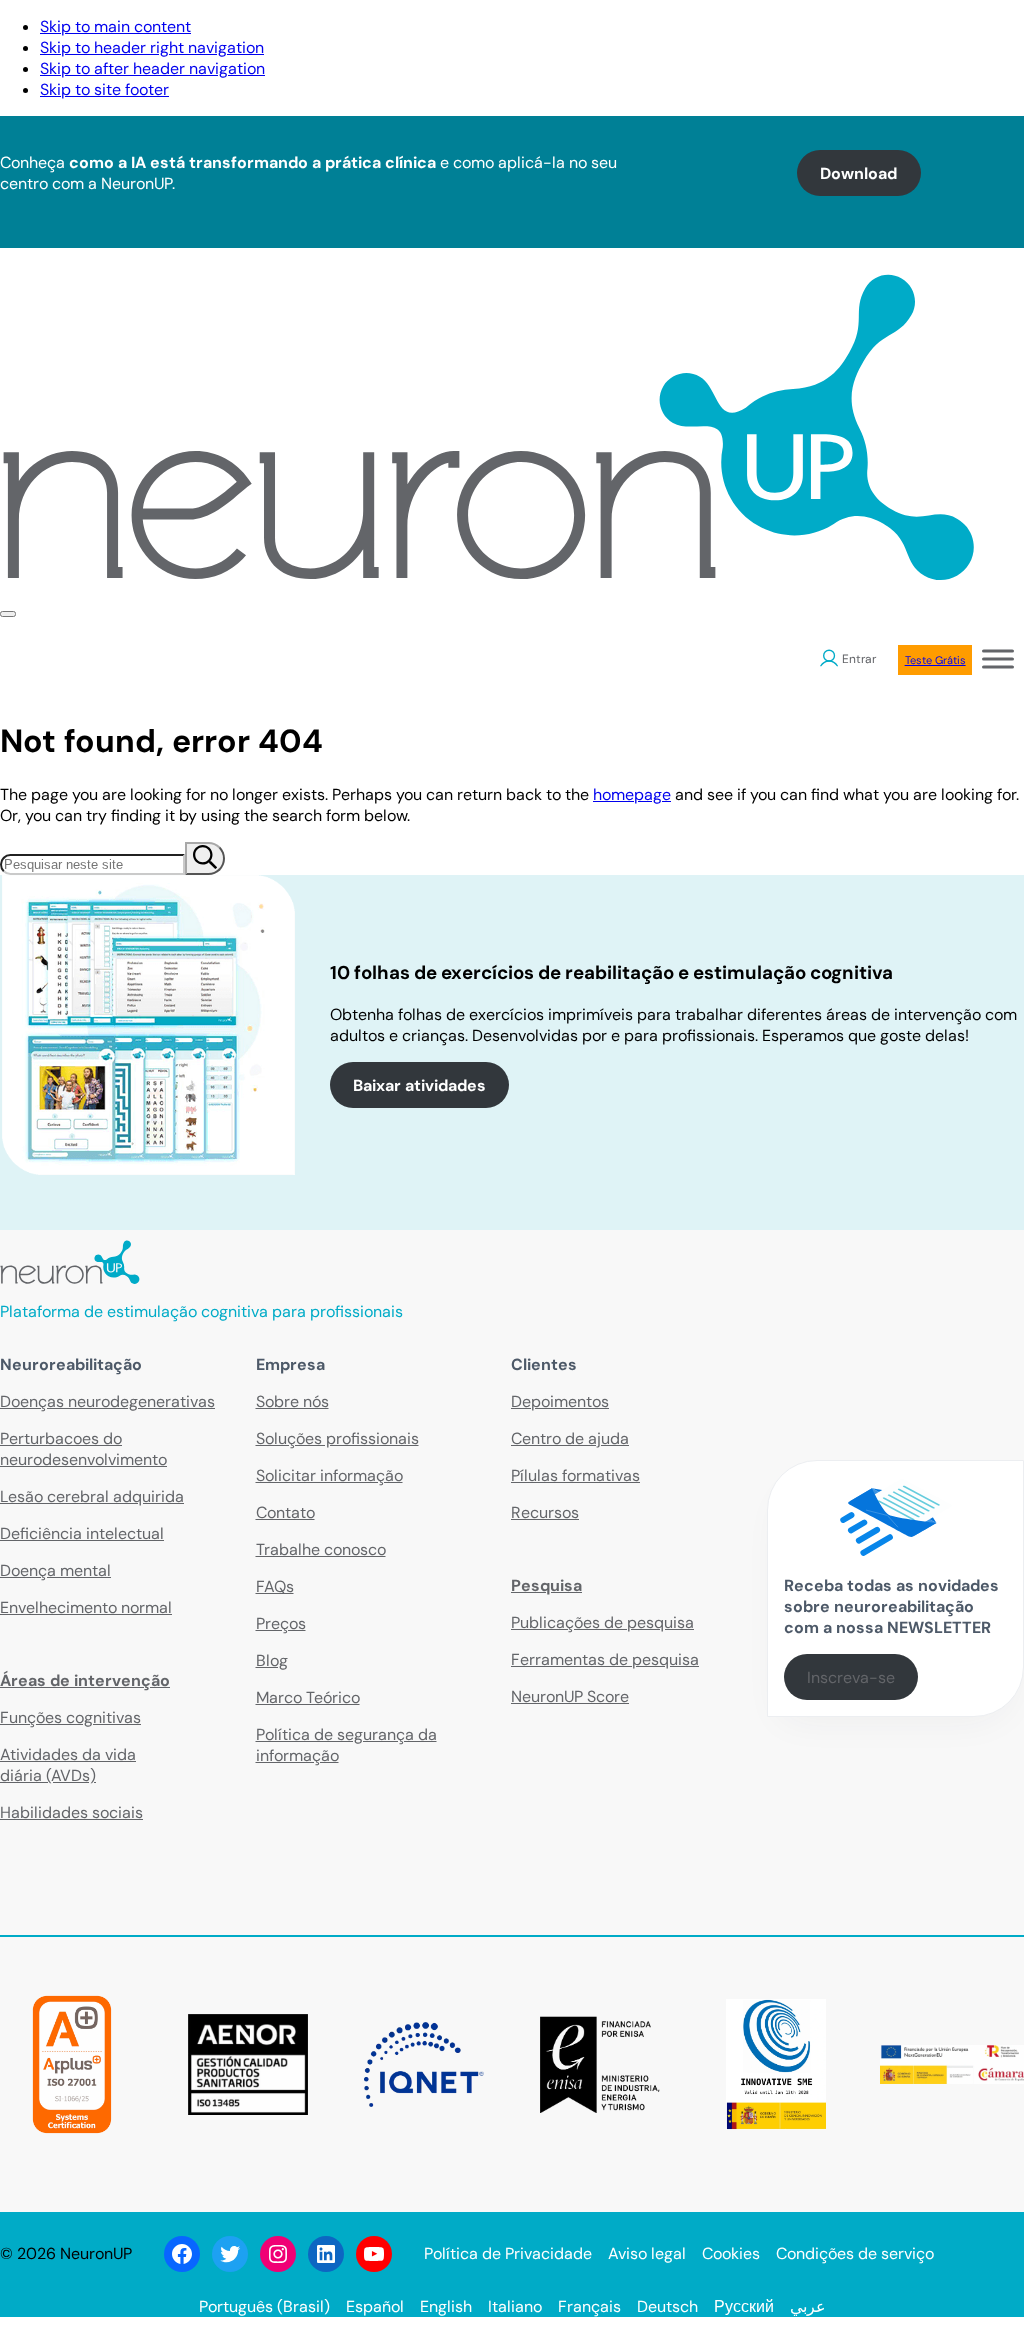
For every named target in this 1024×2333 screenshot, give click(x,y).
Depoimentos (560, 1401)
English (446, 2306)
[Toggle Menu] (998, 658)
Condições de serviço (855, 2253)
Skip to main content (115, 26)
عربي (808, 2306)
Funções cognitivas (70, 1717)
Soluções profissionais (337, 1438)
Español (375, 2306)
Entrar (859, 659)
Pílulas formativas (575, 1475)
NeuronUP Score (570, 1696)
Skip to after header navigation (152, 68)
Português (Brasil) (264, 2306)
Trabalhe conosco (321, 1549)
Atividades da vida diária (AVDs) (68, 1765)
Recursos (545, 1512)
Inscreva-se (851, 1677)
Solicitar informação (329, 1475)
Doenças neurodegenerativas (107, 1401)
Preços (281, 1623)
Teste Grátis (935, 660)
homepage (632, 794)
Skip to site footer (104, 89)
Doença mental (55, 1570)
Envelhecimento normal (86, 1607)
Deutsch (667, 2306)
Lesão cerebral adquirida (92, 1496)
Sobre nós (292, 1401)
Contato (285, 1512)
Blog (272, 1660)
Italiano (515, 2306)
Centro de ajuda (570, 1438)
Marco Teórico (308, 1697)
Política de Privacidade (508, 2253)
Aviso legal (647, 2253)
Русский (744, 2306)
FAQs (275, 1586)
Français (589, 2306)
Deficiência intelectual (82, 1533)
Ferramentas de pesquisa (605, 1659)
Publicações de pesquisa (602, 1622)
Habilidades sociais (71, 1812)
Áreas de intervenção (85, 1680)
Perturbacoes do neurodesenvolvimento (83, 1449)
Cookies (731, 2253)
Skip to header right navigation (152, 47)
